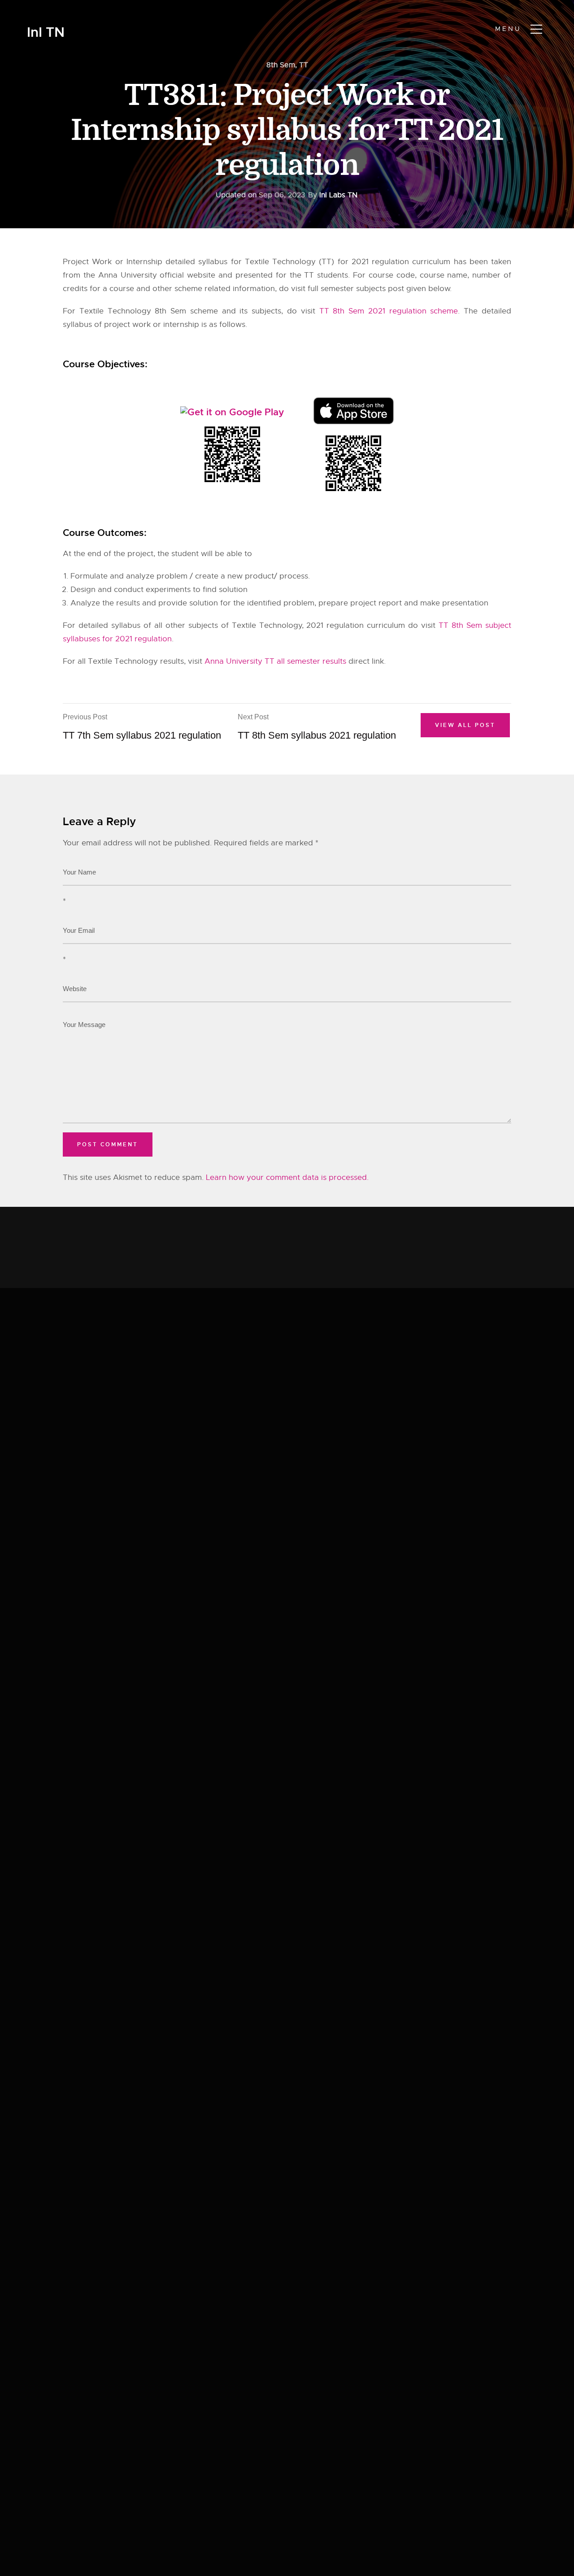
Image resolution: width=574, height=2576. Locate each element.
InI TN (46, 33)
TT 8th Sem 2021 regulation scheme (389, 311)
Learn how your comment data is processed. (287, 1177)
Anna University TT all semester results (275, 661)
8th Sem (281, 65)
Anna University (128, 275)
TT (304, 65)
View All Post (465, 725)
